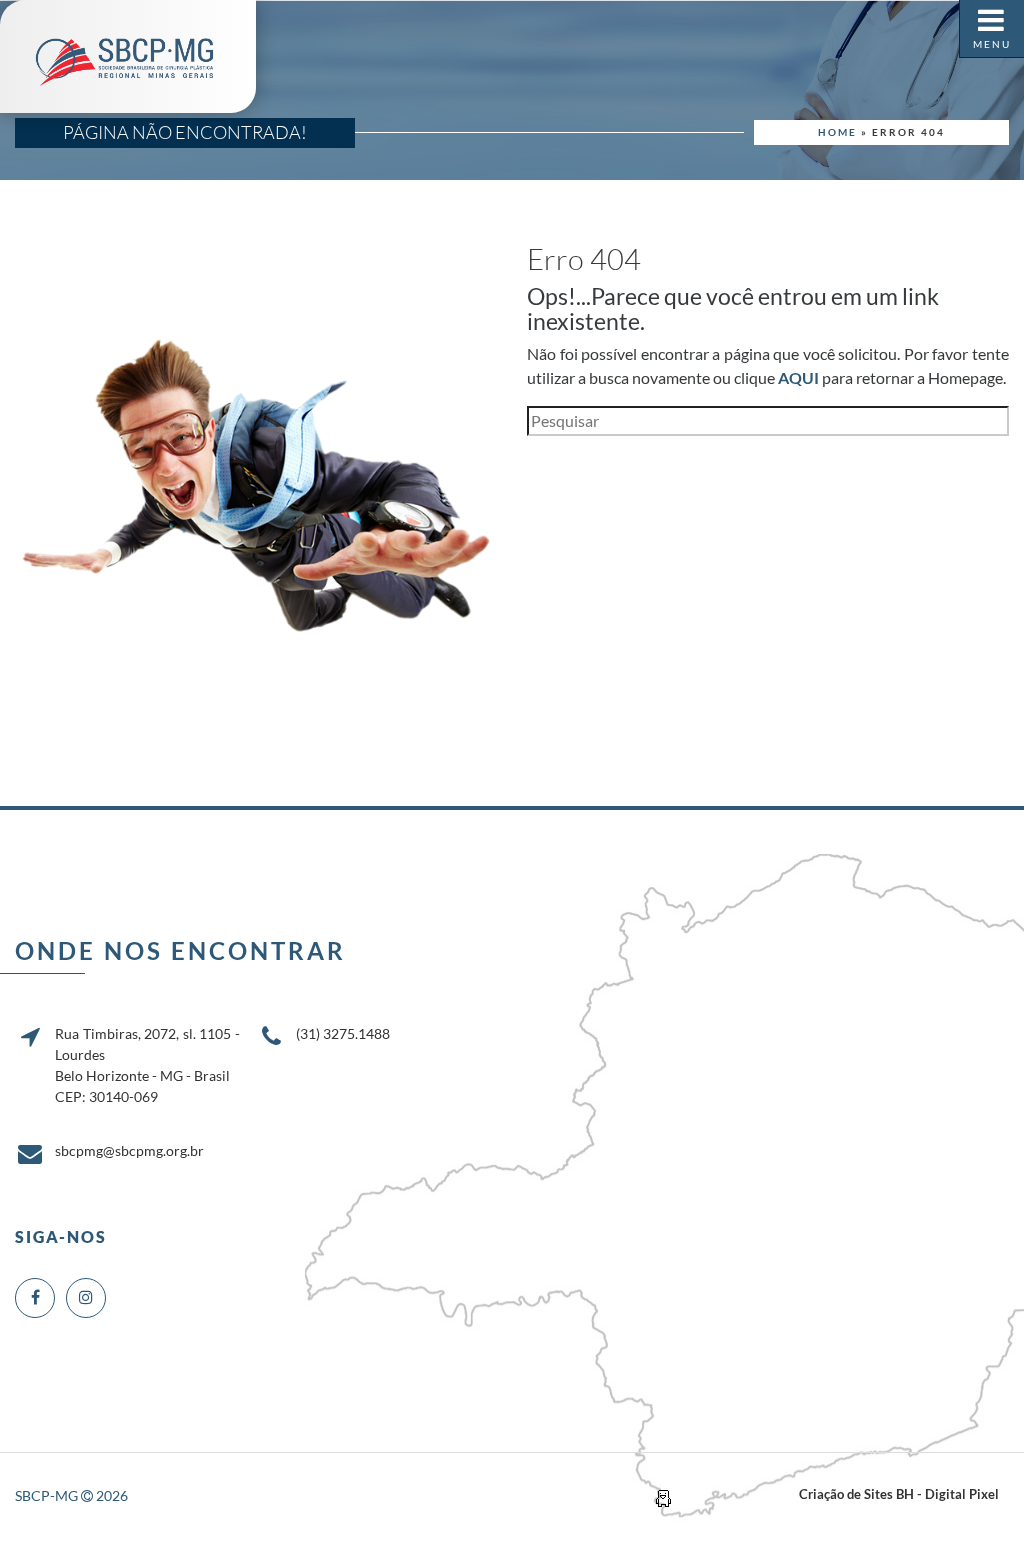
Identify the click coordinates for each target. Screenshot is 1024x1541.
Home (837, 132)
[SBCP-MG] (128, 56)
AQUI (798, 377)
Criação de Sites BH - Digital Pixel (899, 1494)
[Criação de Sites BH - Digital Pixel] (663, 1496)
